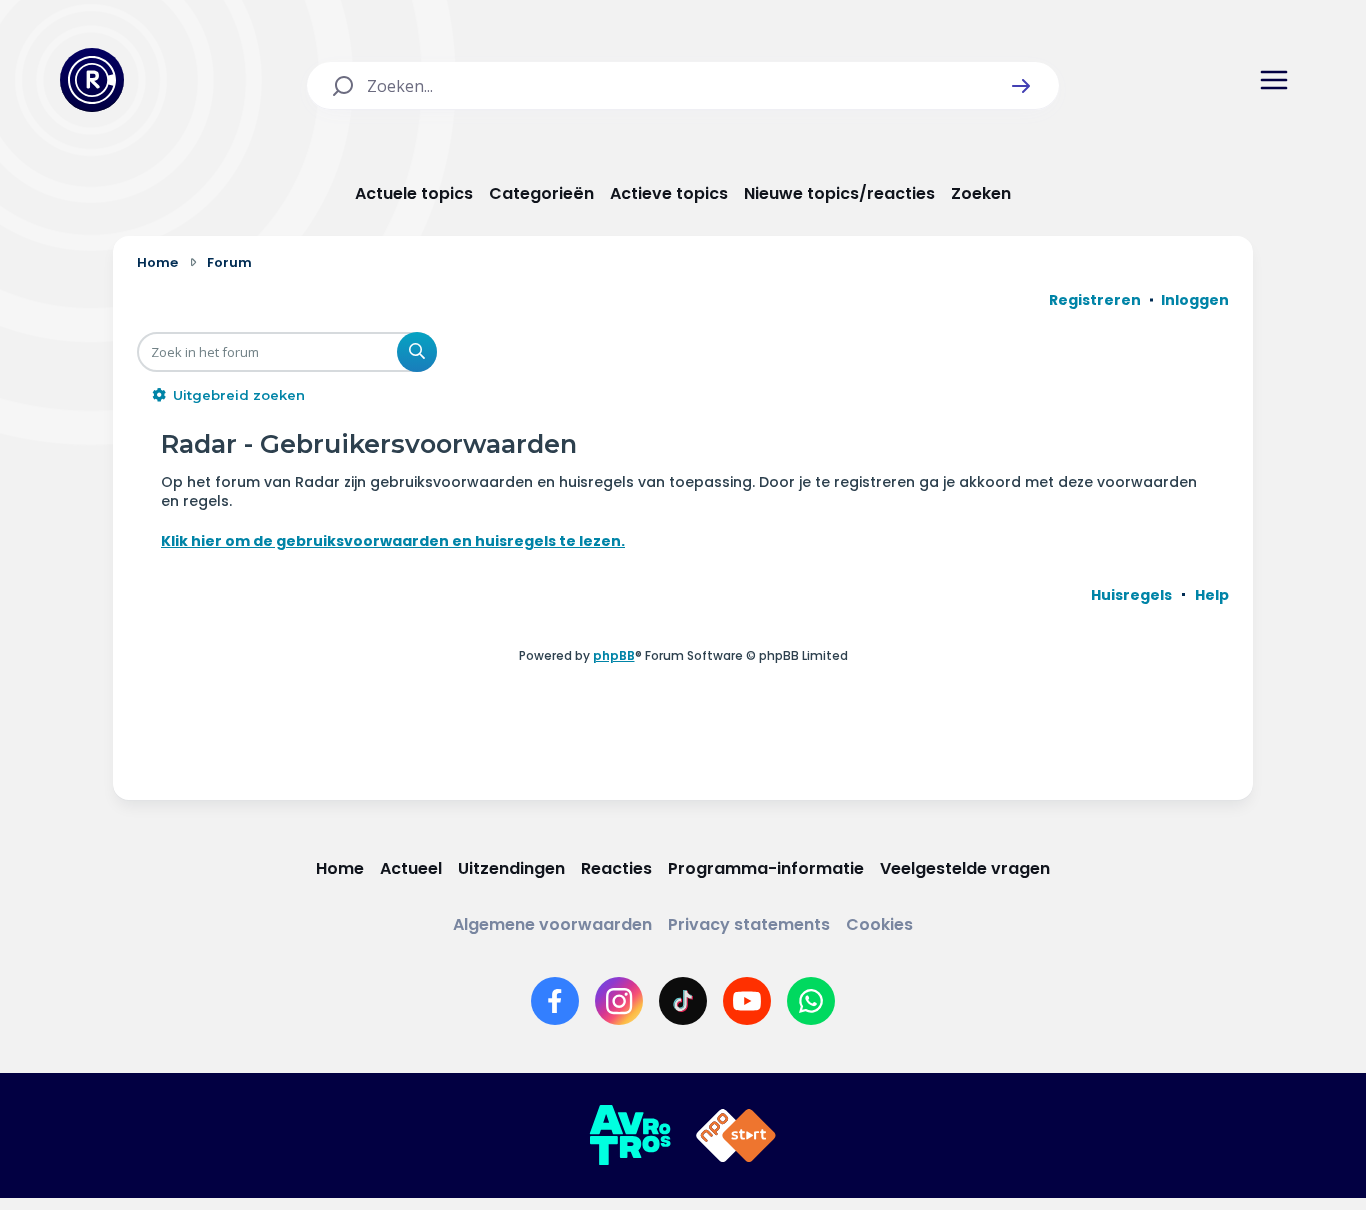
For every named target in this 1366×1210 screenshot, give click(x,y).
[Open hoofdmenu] (1274, 80)
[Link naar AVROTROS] (630, 1136)
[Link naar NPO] (736, 1136)
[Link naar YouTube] (747, 1001)
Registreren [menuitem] (1095, 300)
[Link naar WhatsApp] (811, 1001)
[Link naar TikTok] (683, 1001)
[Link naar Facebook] (555, 1001)
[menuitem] (1131, 595)
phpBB (614, 655)
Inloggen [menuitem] (1195, 300)
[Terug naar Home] (92, 80)
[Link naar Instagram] (619, 1001)
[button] (1021, 86)
